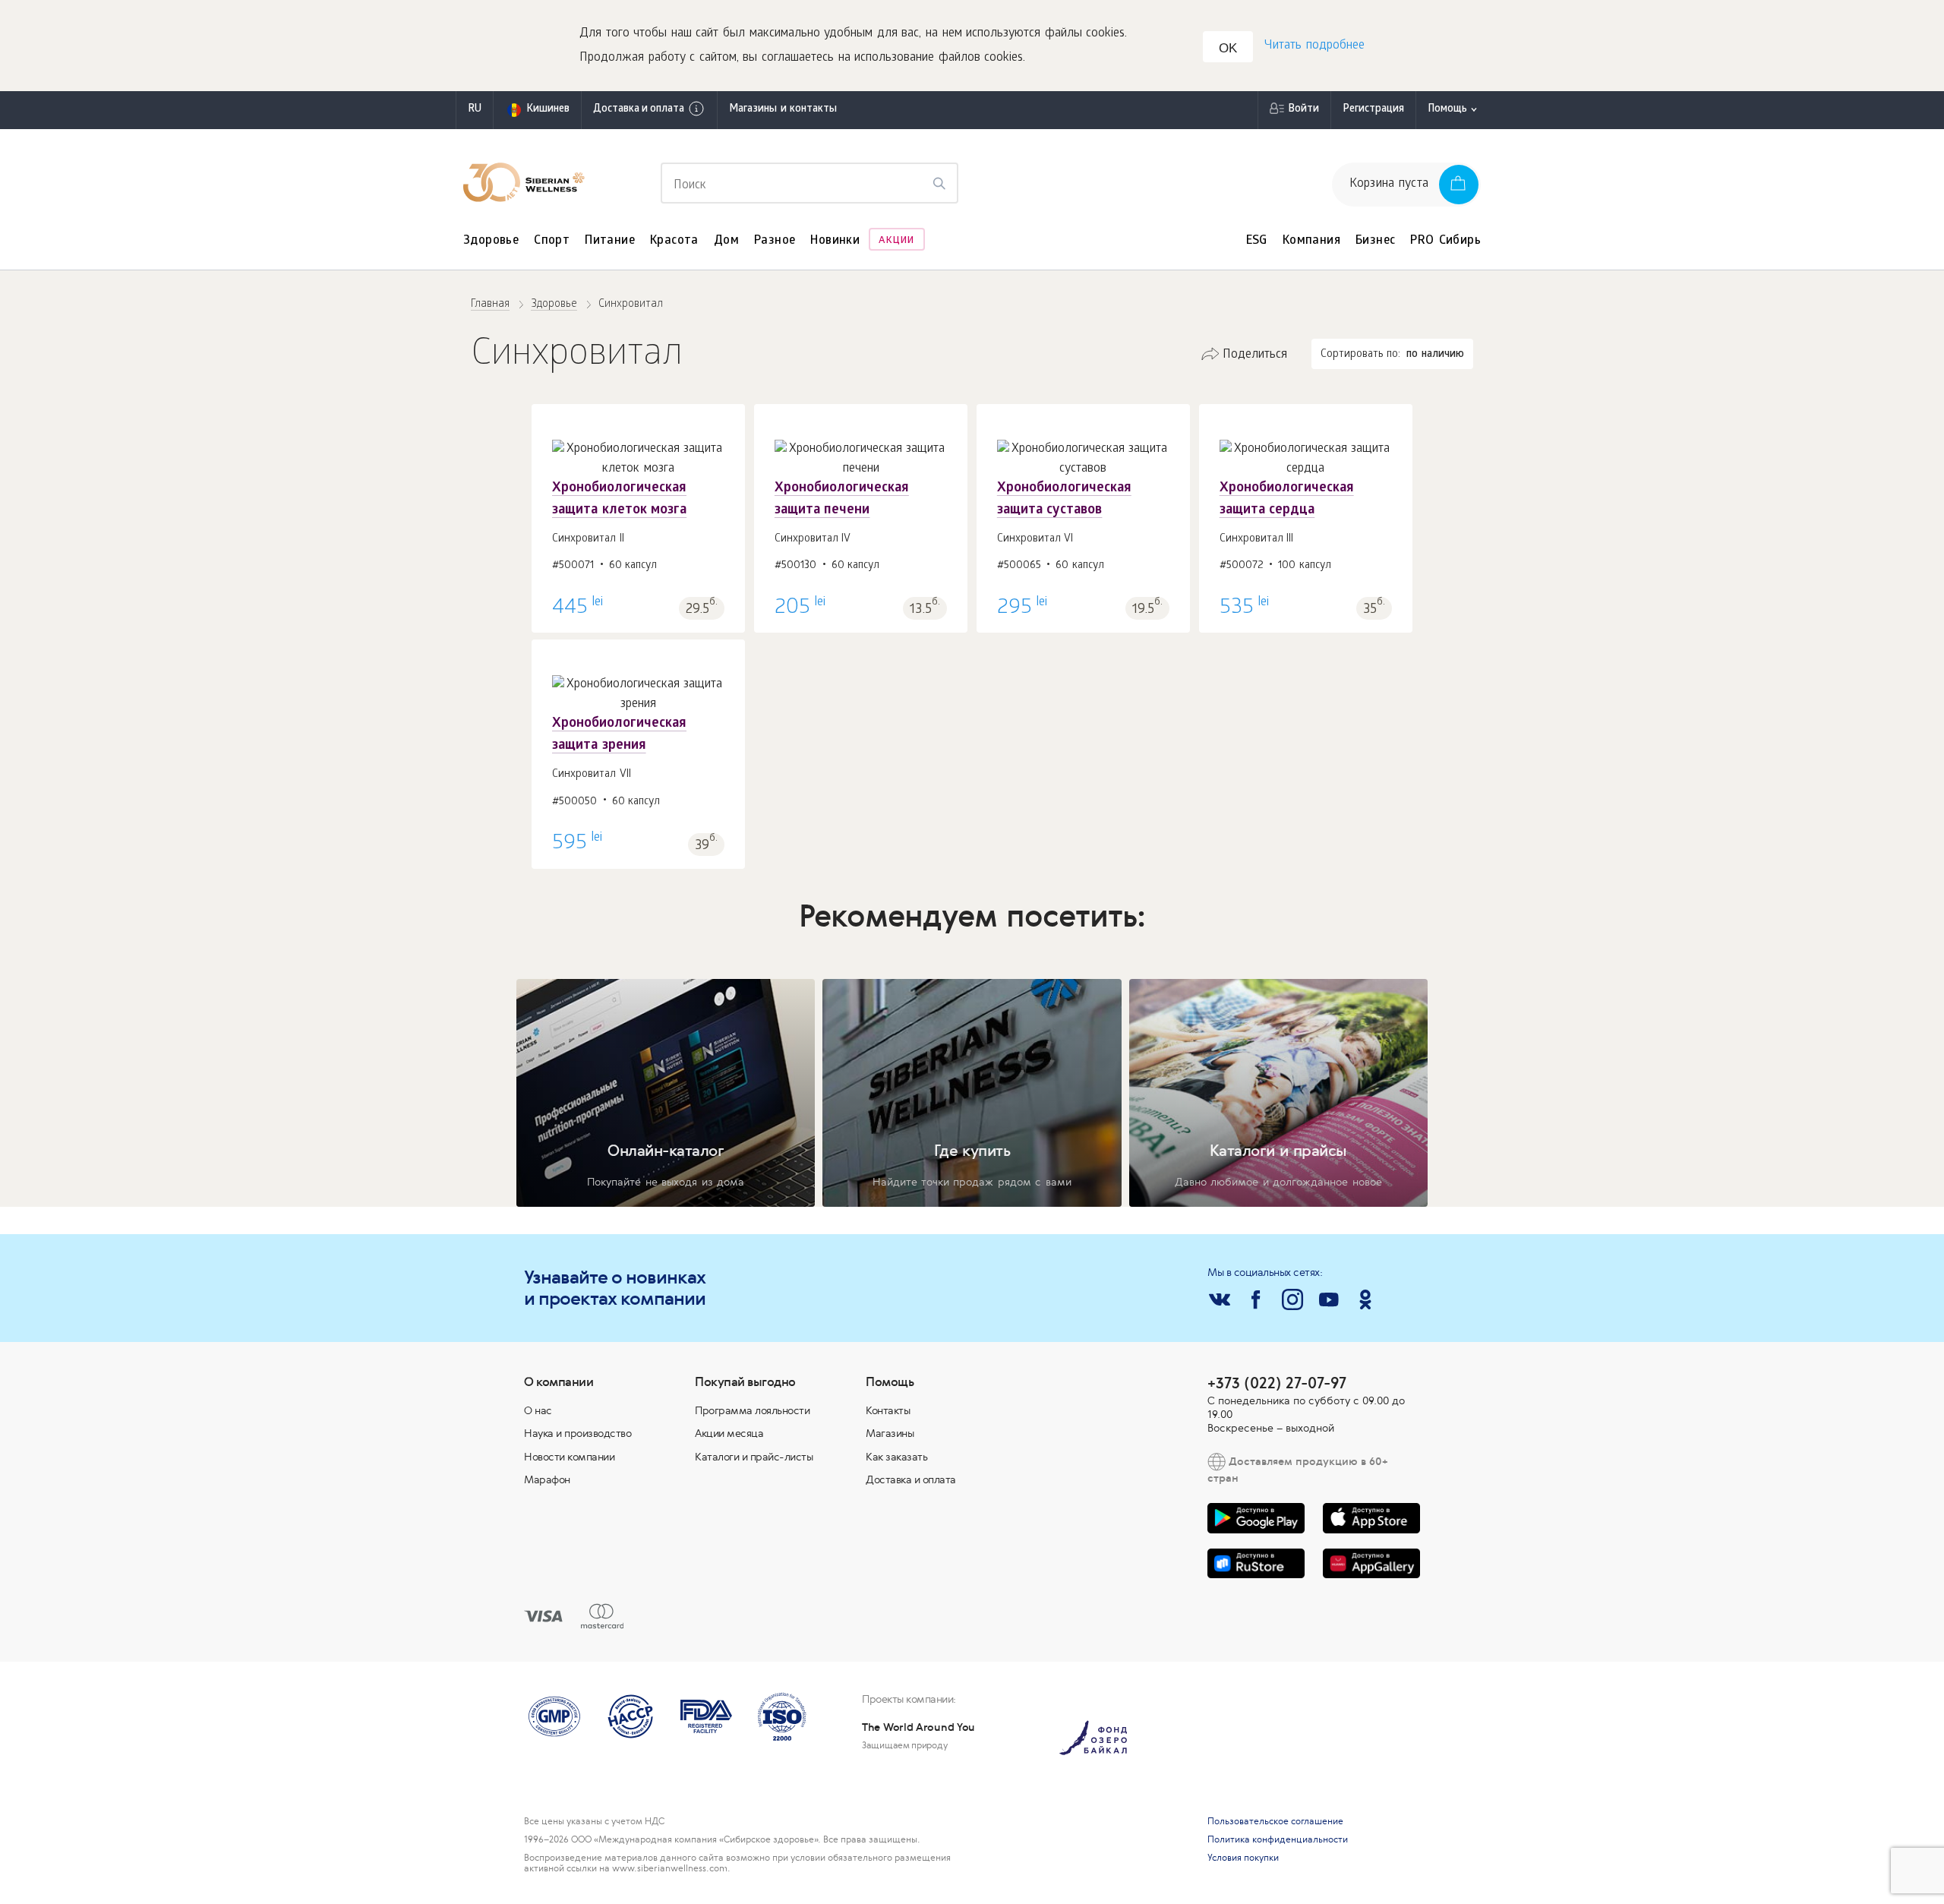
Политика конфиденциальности (1278, 1839)
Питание (610, 241)
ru (475, 110)
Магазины (890, 1433)
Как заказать (896, 1457)
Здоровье (491, 241)
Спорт (552, 241)
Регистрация (1373, 110)
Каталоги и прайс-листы (754, 1457)
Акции (896, 241)
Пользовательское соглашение (1275, 1821)
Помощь (1447, 110)
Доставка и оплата (639, 110)
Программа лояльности (752, 1410)
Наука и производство (578, 1433)
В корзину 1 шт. (638, 524)
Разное (775, 241)
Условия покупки (1243, 1858)
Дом (726, 241)
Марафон (547, 1479)
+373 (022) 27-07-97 (1277, 1383)
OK (1228, 48)
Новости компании (569, 1457)
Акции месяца (729, 1433)
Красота (674, 241)
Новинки (835, 241)
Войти (1303, 110)
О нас (538, 1410)
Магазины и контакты (783, 110)
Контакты (888, 1410)
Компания (1311, 241)
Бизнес (1375, 241)
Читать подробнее (1314, 46)
